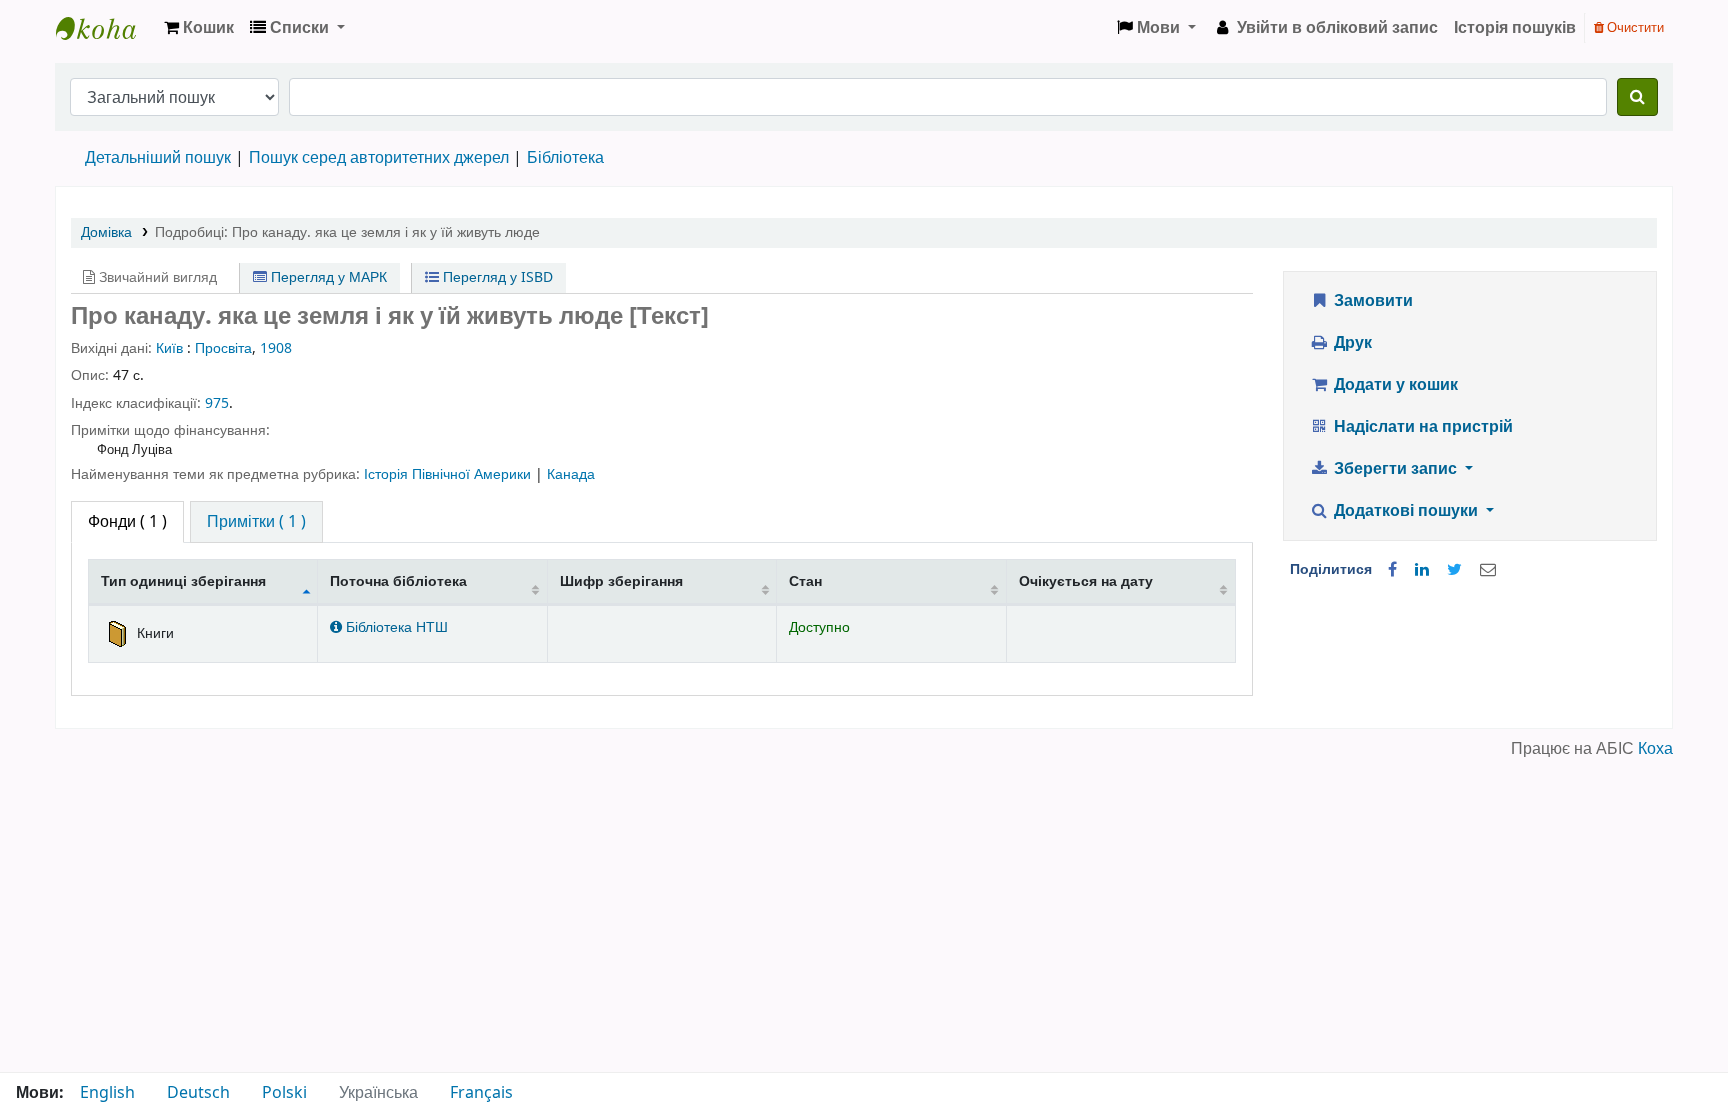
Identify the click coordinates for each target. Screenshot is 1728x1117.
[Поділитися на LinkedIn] (1422, 570)
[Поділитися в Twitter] (1454, 570)
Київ (169, 348)
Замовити (1371, 301)
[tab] (256, 522)
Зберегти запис (1395, 469)
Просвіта (223, 348)
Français (481, 1093)
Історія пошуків (1515, 28)
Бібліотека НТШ (395, 627)
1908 (276, 348)
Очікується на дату (1086, 581)
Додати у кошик (1394, 385)
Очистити (1634, 27)
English (107, 1093)
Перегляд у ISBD (496, 277)
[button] (199, 28)
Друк (1351, 343)
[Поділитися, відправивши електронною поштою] (1488, 570)
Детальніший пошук (158, 158)
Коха (1655, 749)
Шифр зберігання (621, 581)
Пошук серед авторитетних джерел (379, 158)
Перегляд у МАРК (327, 277)
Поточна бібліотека (398, 581)
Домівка (106, 232)
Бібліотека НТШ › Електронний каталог (106, 28)
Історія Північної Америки (449, 474)
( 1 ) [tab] (127, 522)
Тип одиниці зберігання (183, 581)
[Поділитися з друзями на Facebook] (1392, 570)
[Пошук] (1637, 97)
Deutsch (198, 1093)
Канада (571, 474)
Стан (805, 581)
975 (217, 403)
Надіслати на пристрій (1421, 427)
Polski (284, 1093)
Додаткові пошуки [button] (1406, 511)
